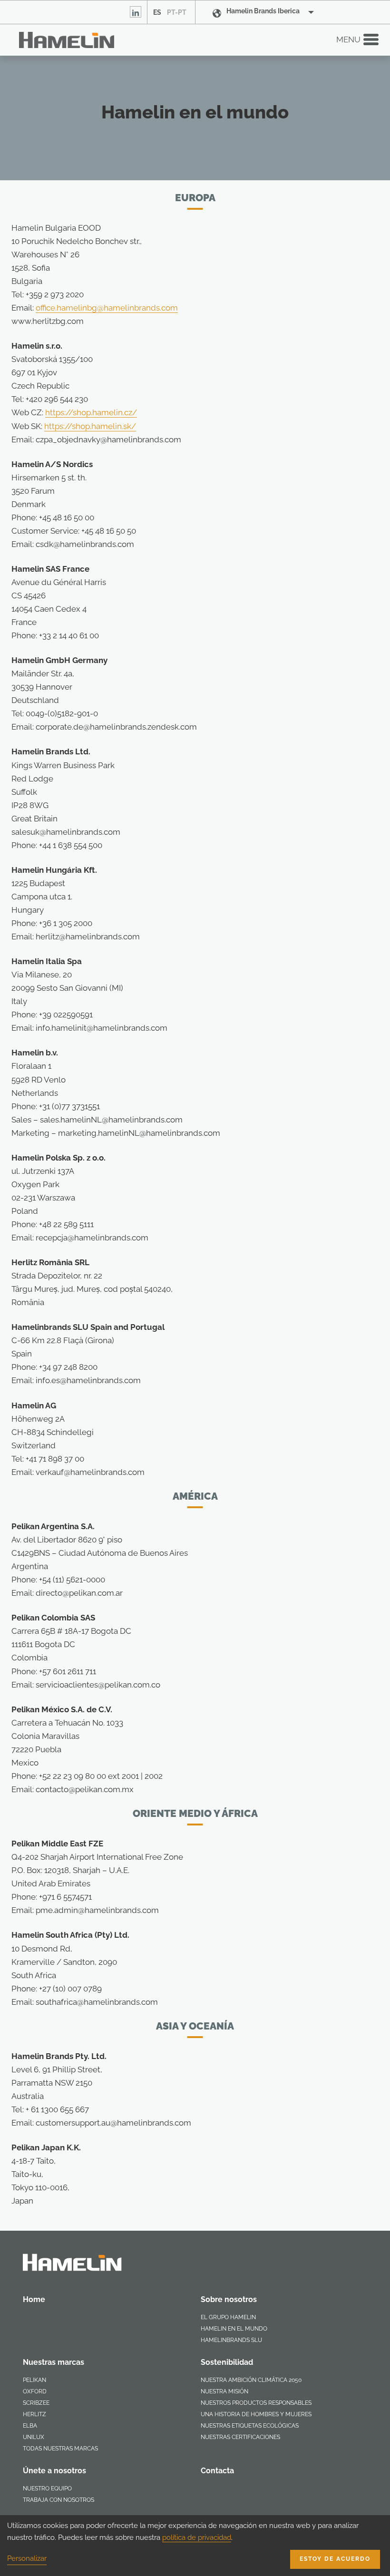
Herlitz (34, 2414)
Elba (30, 2426)
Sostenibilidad (227, 2362)
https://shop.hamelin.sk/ (90, 426)
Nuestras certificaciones (240, 2437)
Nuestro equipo (47, 2488)
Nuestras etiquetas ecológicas (250, 2426)
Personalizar (27, 2558)
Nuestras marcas (54, 2362)
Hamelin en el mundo (234, 2329)
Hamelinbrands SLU (231, 2340)
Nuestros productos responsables (256, 2403)
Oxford (35, 2391)
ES (157, 12)
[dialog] (195, 2546)
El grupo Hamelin (228, 2317)
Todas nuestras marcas (60, 2449)
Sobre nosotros (229, 2299)
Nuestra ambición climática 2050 (251, 2380)
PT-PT (177, 12)
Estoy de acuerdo (335, 2559)
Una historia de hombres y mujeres (256, 2414)
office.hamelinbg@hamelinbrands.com (107, 308)
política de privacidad (197, 2537)
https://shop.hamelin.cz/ (91, 412)
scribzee (36, 2403)
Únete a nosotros (54, 2471)
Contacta (217, 2471)
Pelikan (34, 2380)
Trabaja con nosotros (58, 2500)
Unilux (34, 2437)
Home (34, 2299)
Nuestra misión (224, 2391)
